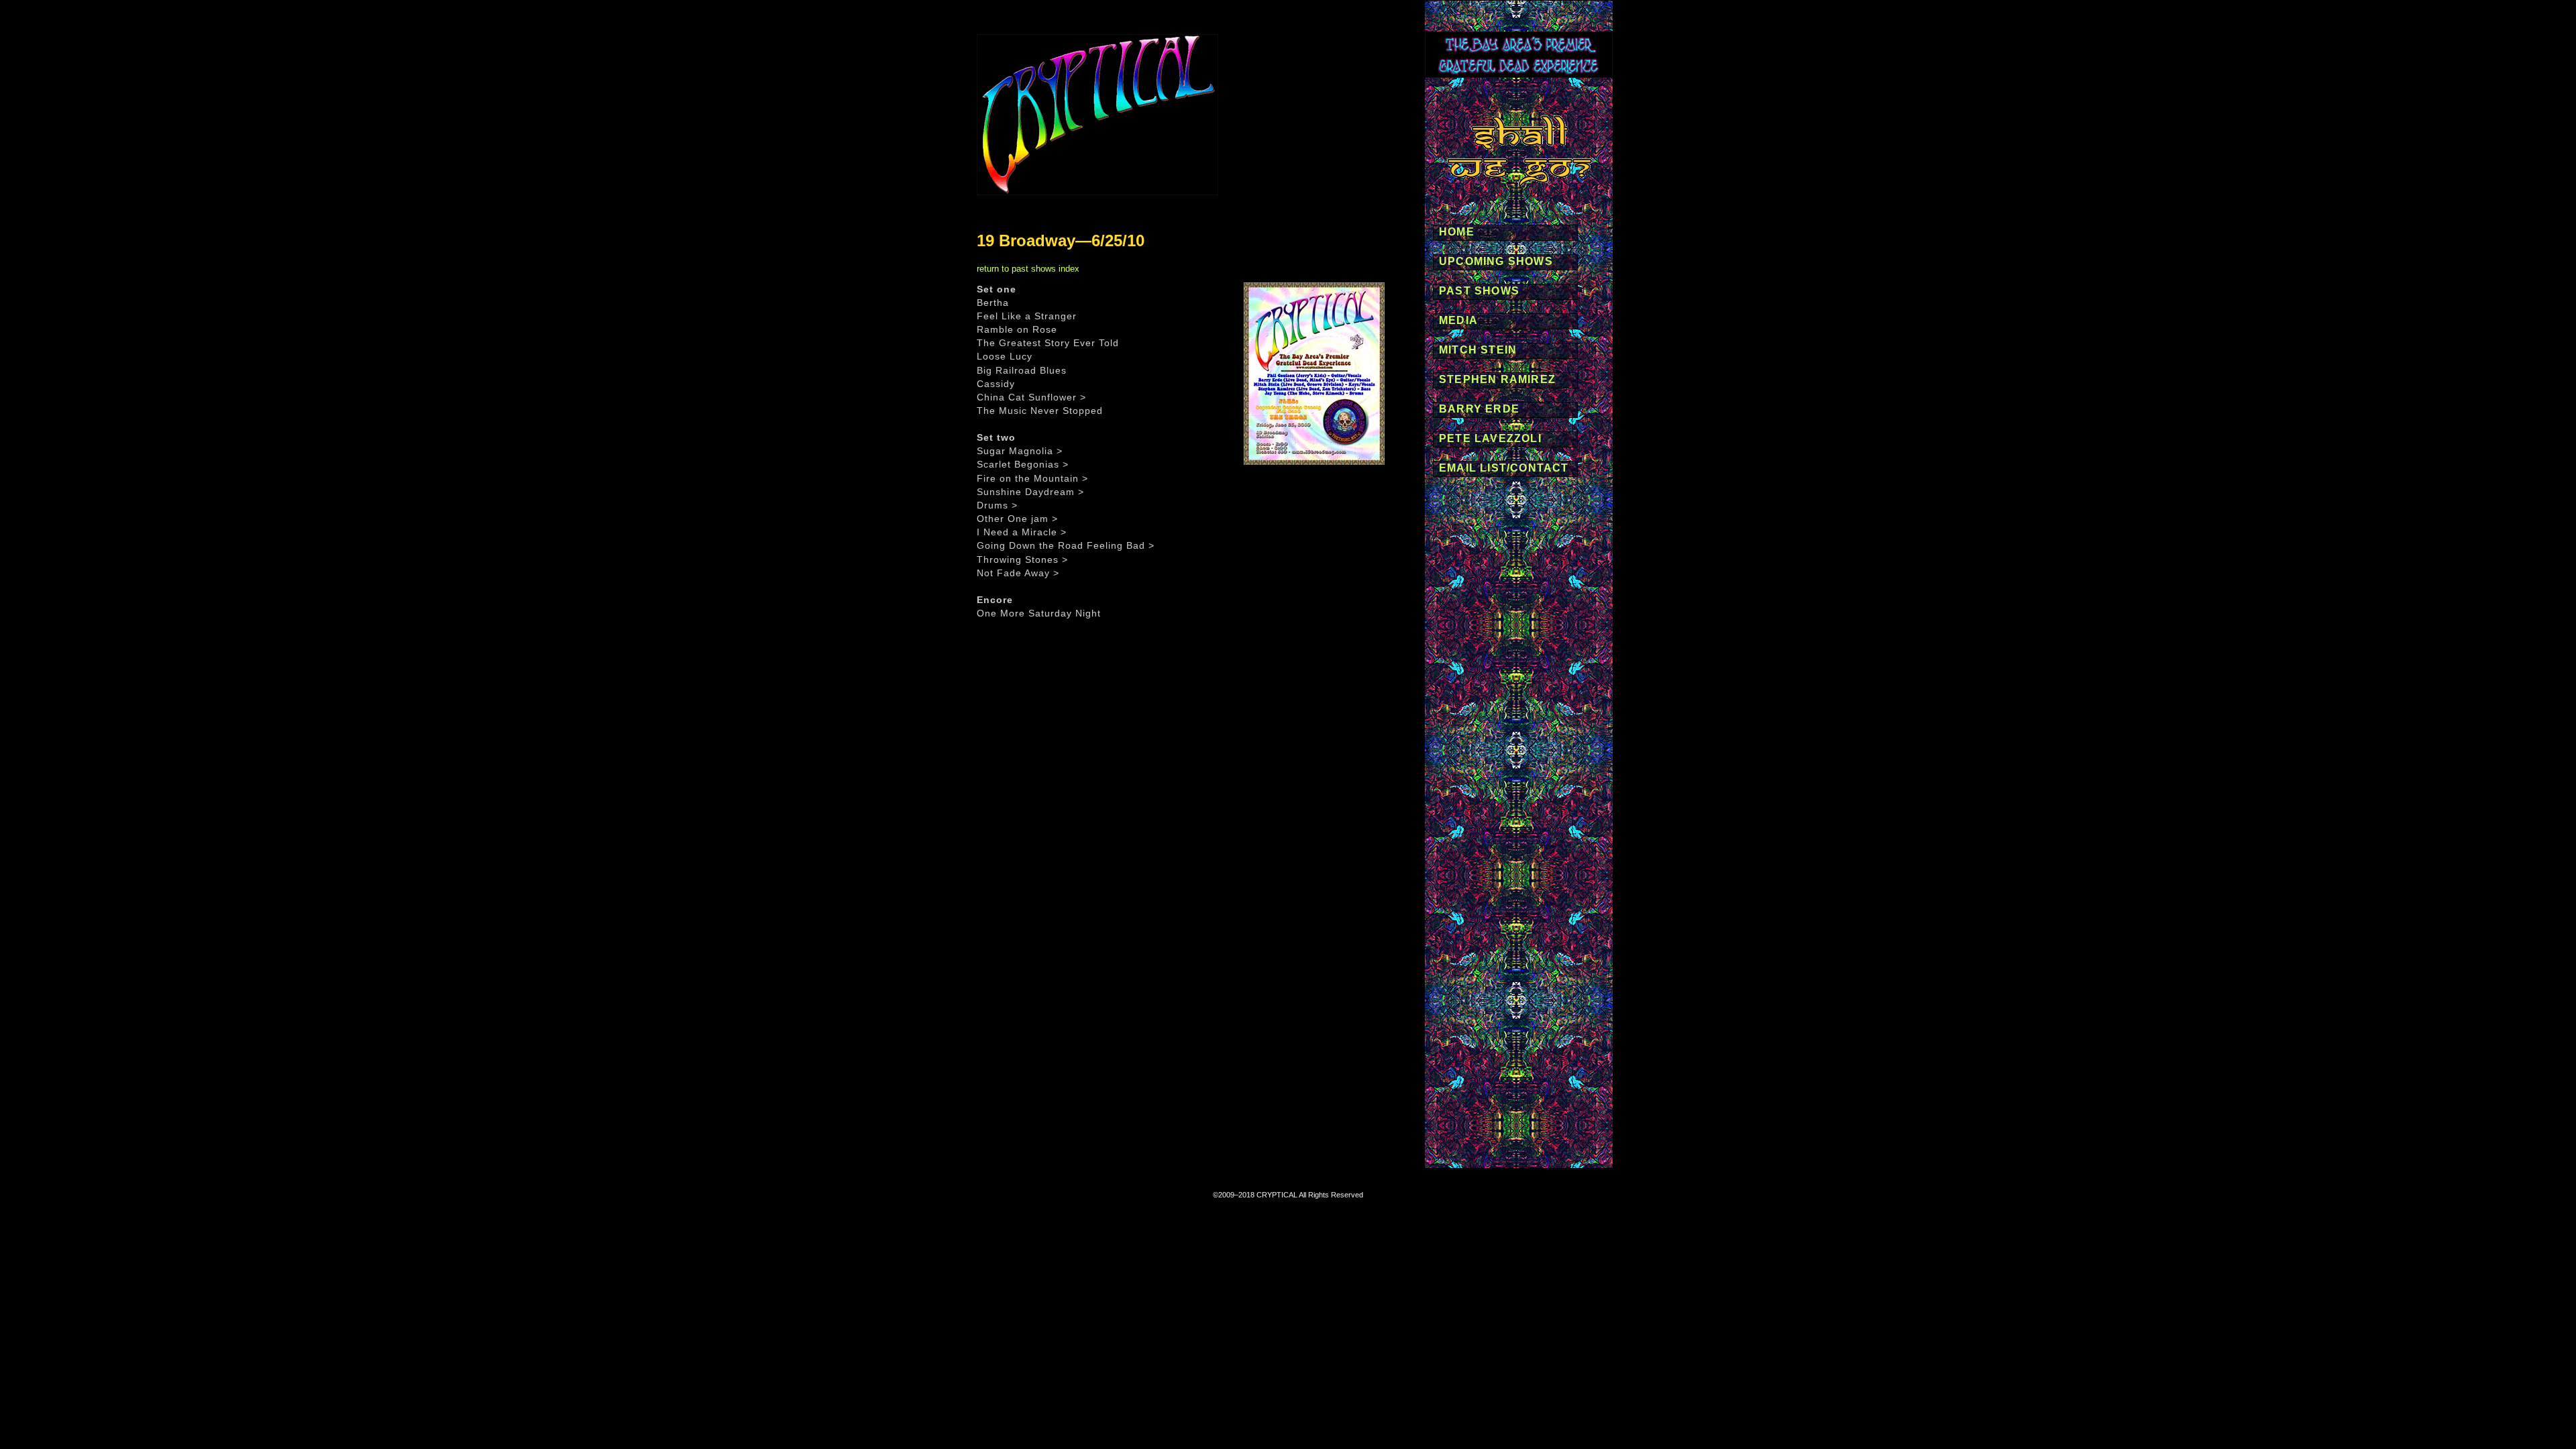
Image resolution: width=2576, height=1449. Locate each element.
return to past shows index (1028, 269)
